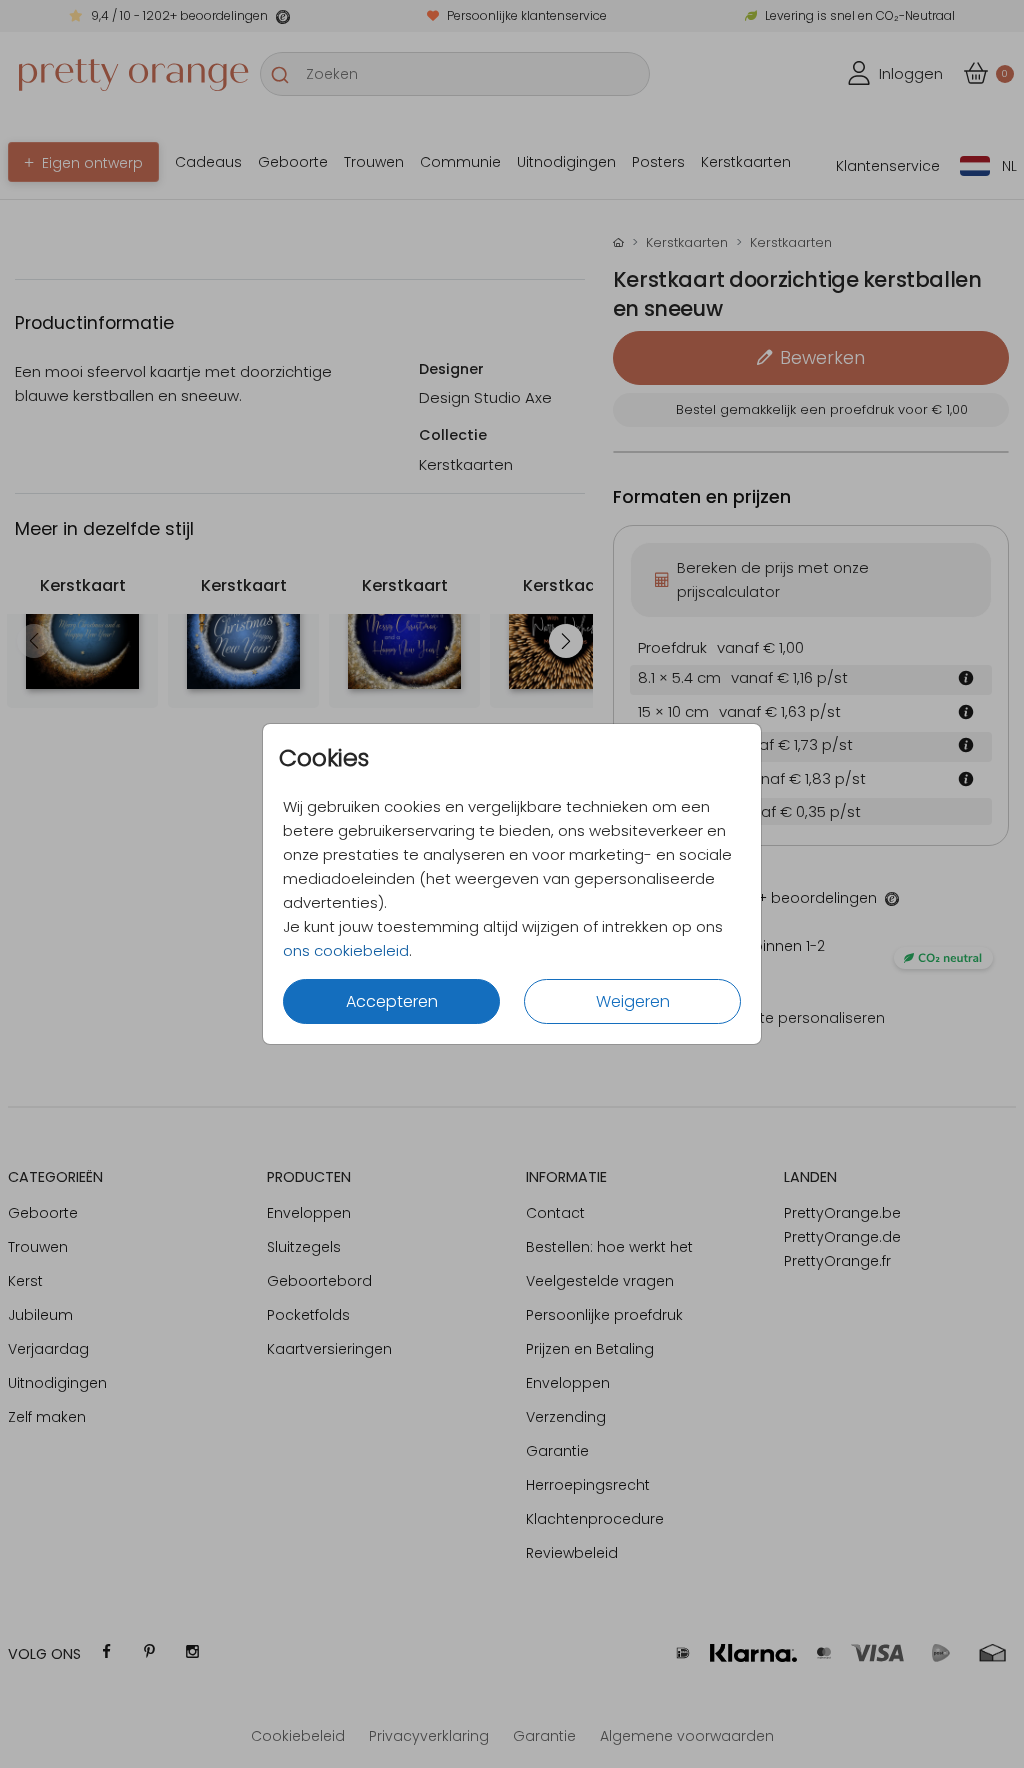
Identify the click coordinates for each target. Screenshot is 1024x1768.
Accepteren (392, 1001)
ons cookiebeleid (346, 950)
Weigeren (633, 1001)
